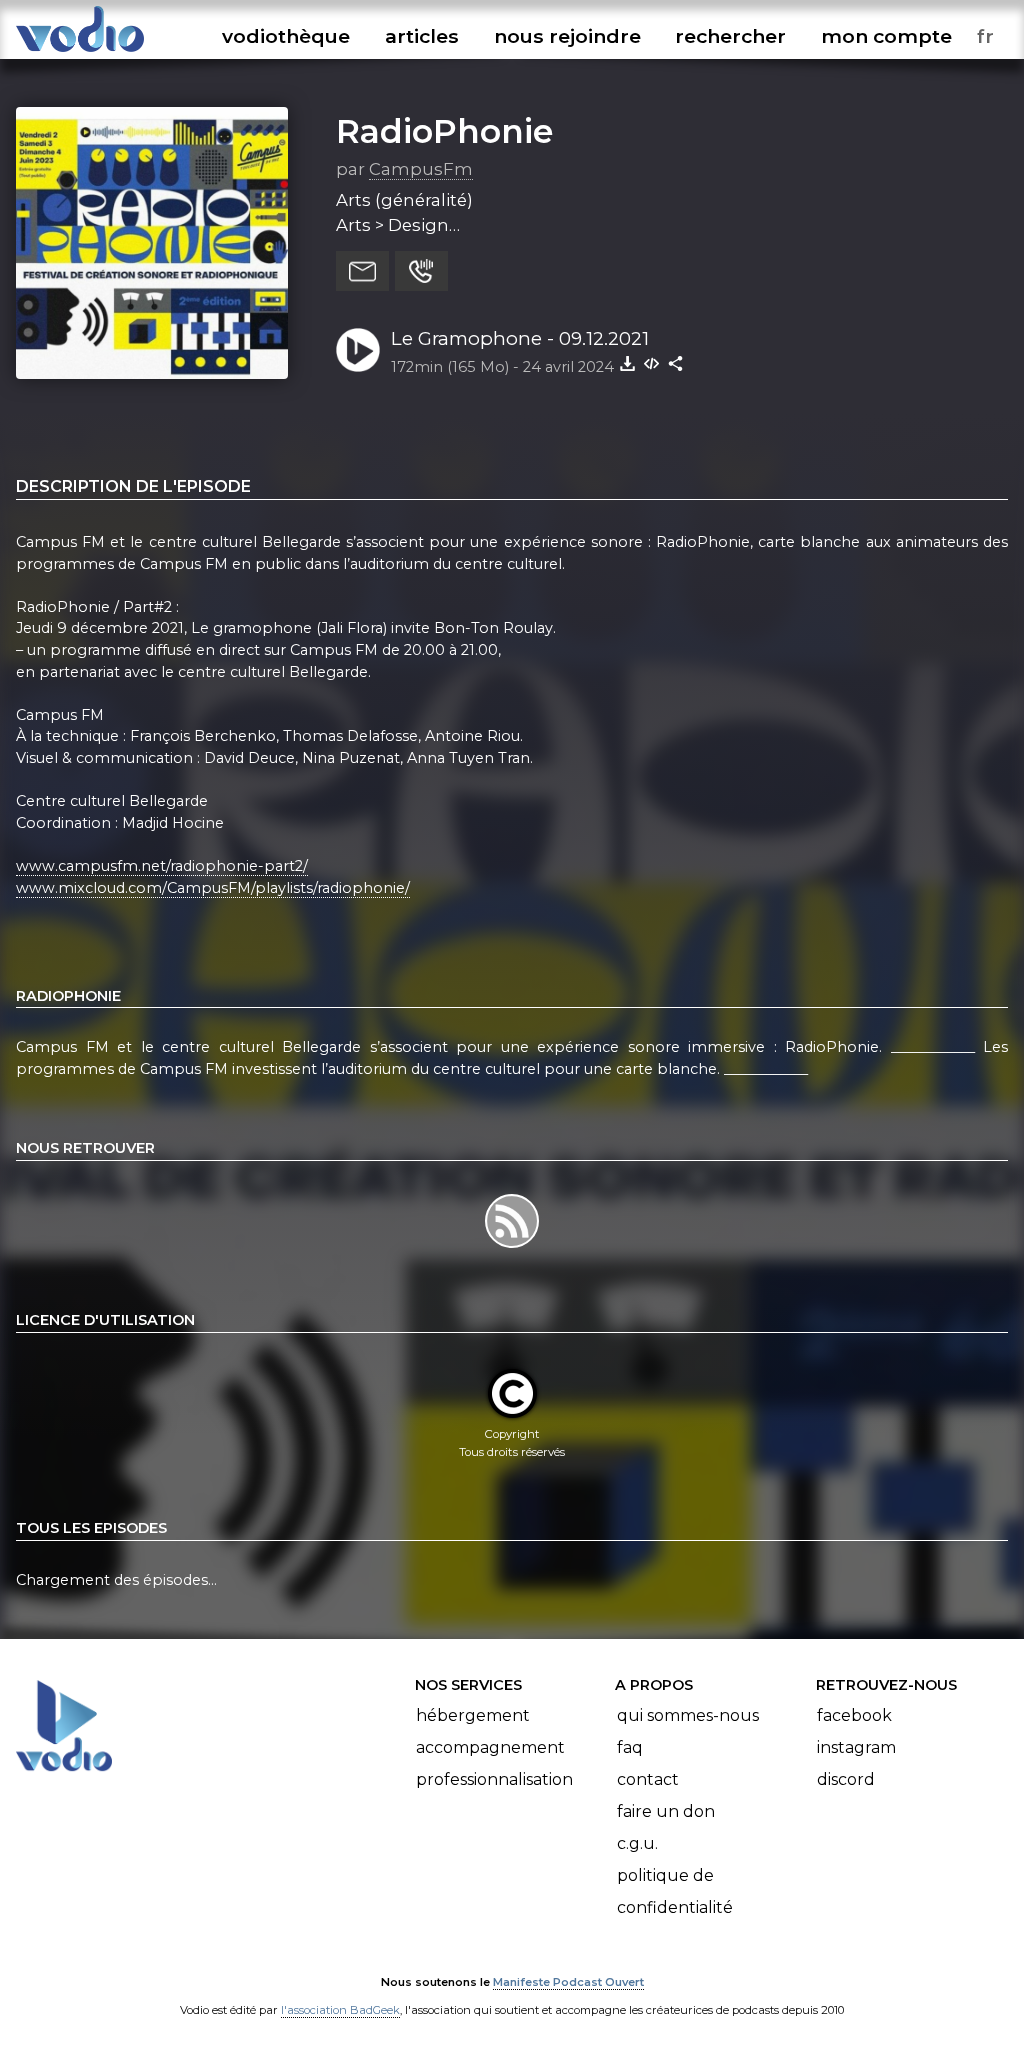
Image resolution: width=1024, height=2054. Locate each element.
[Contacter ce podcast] (362, 271)
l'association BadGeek (340, 2010)
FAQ (630, 1747)
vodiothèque (286, 36)
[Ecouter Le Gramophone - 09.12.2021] (358, 350)
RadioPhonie (444, 131)
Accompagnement (490, 1747)
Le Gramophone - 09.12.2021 (520, 338)
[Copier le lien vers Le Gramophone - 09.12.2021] (676, 363)
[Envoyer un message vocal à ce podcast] (421, 271)
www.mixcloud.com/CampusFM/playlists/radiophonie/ (213, 888)
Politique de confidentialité (675, 1891)
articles (422, 36)
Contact (648, 1779)
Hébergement (473, 1715)
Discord (846, 1779)
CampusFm (421, 169)
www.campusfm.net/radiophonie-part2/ (162, 866)
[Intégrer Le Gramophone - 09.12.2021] (652, 363)
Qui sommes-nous (688, 1715)
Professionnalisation (494, 1779)
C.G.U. (637, 1843)
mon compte (886, 36)
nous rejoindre (567, 36)
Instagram (856, 1747)
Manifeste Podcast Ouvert (568, 1982)
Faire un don (666, 1811)
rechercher (730, 36)
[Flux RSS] (511, 1247)
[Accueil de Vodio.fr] (80, 52)
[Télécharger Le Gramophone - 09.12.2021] (628, 363)
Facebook (854, 1715)
